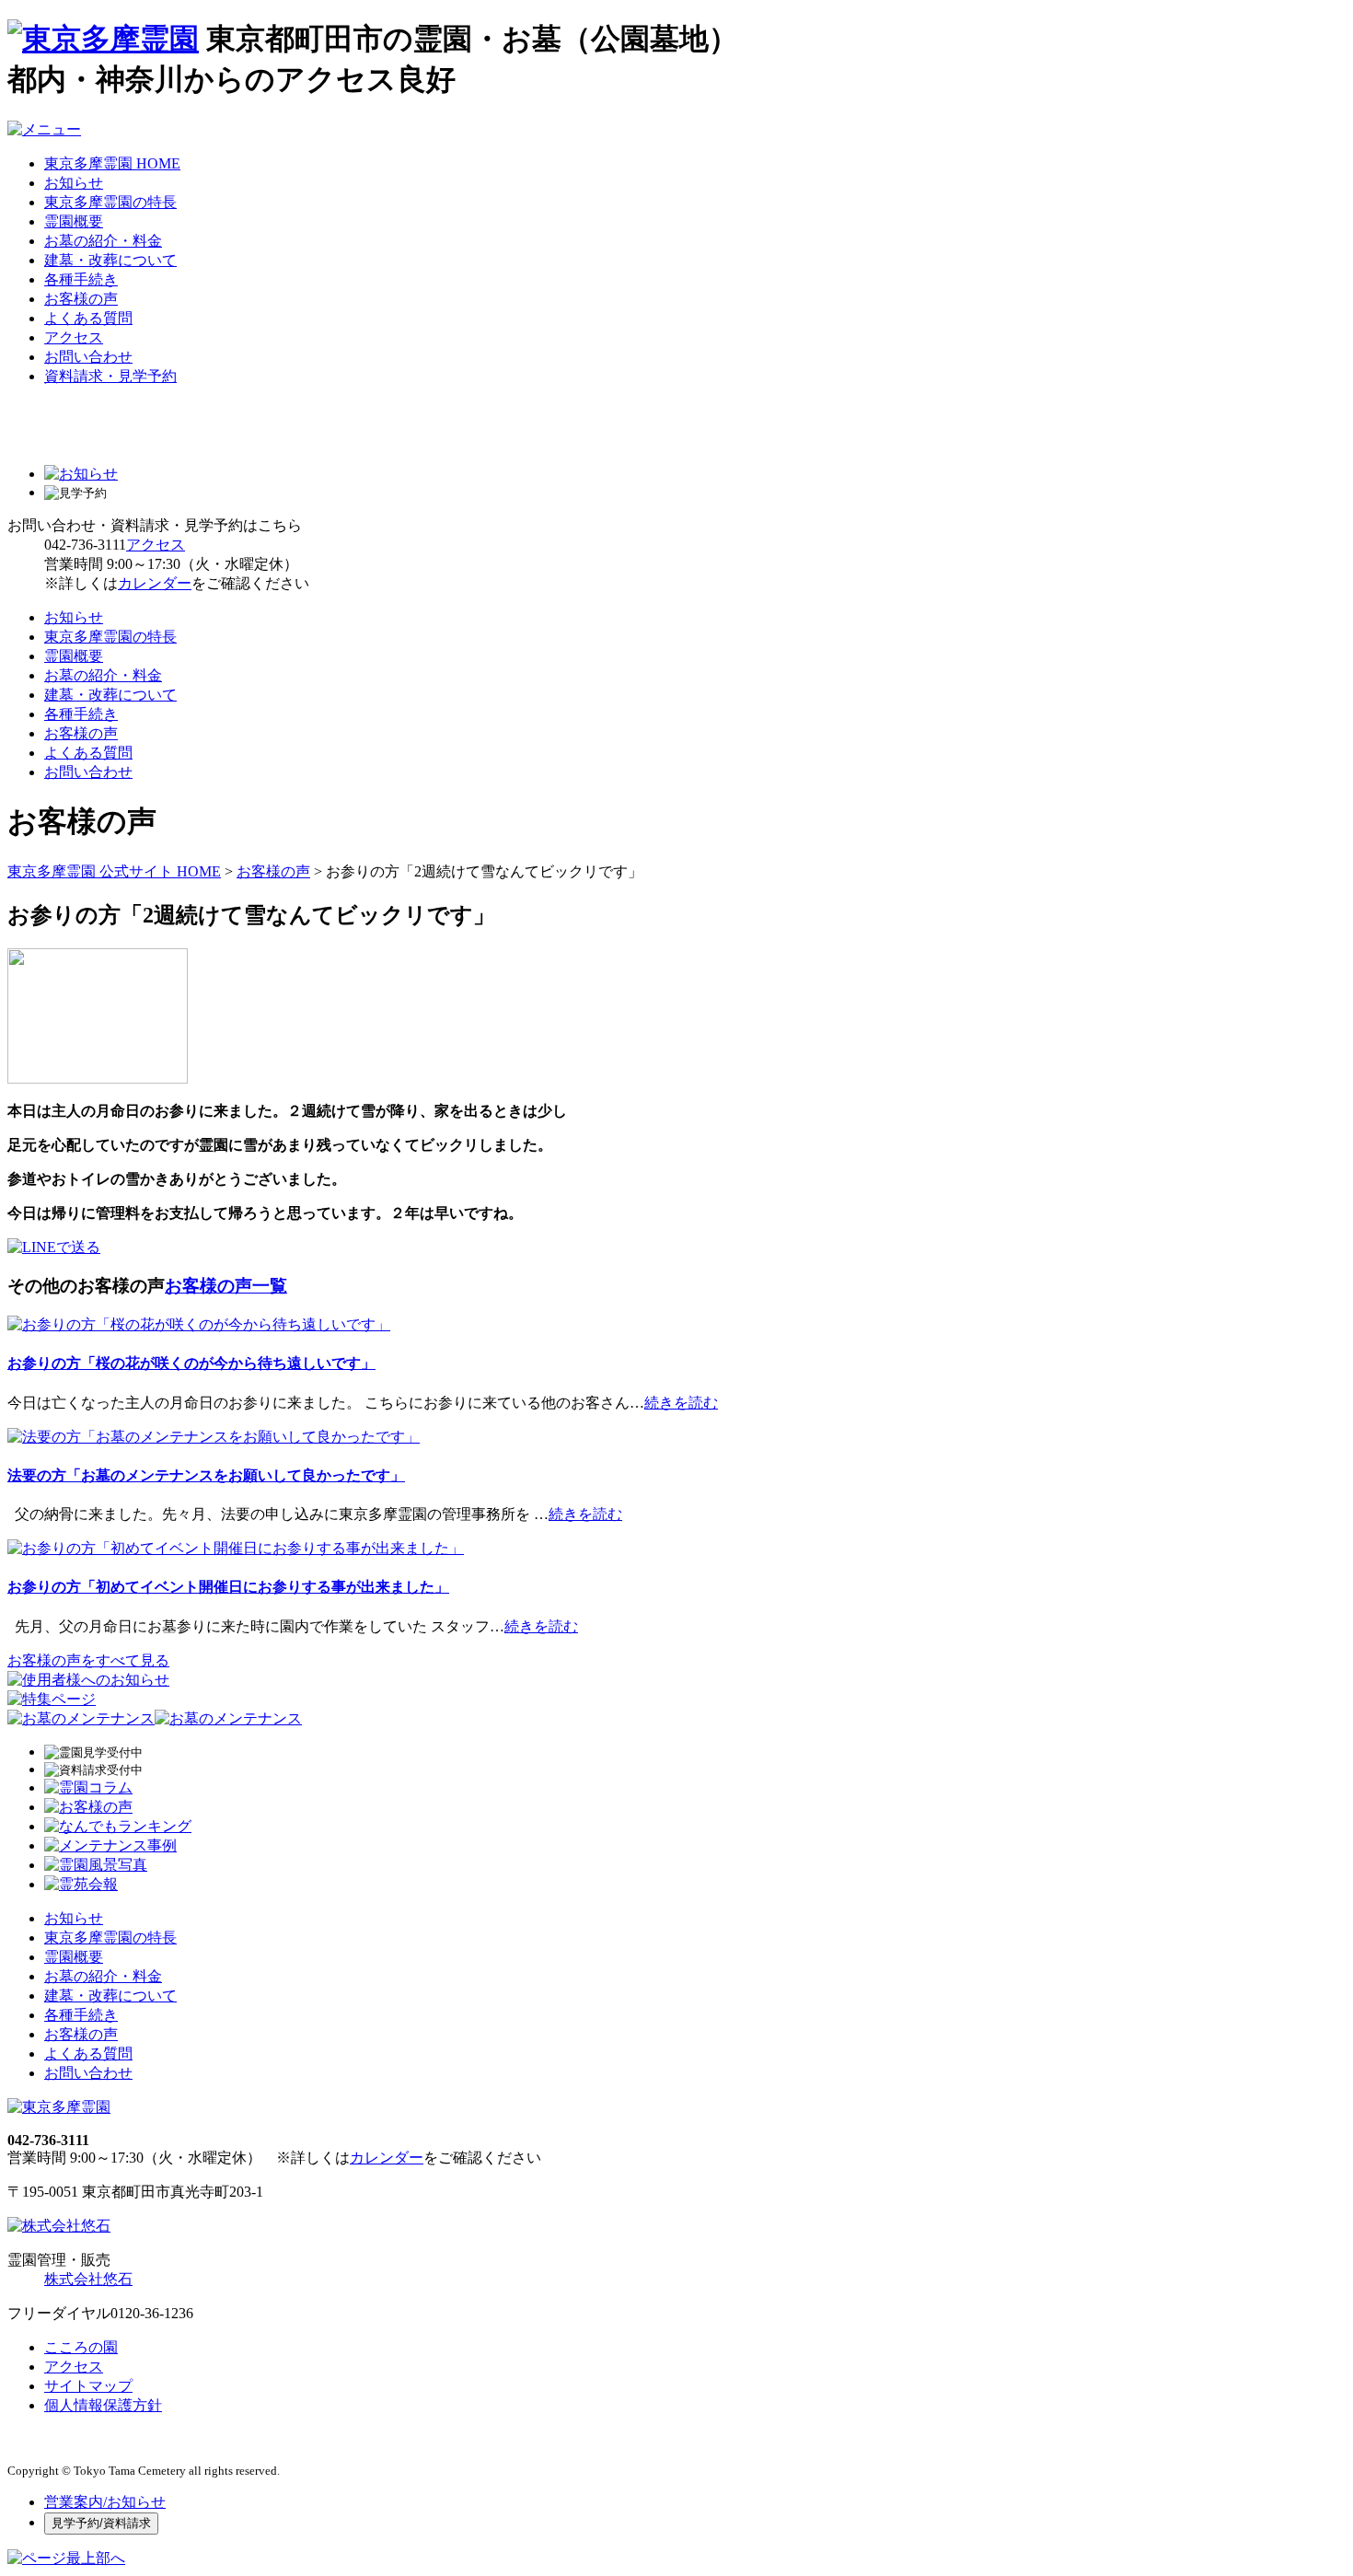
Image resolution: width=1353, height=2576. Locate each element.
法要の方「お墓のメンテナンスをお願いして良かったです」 (206, 1475)
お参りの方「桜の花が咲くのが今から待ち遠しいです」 (191, 1363)
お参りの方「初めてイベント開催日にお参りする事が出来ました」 (228, 1587)
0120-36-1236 (152, 2313)
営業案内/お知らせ (105, 2502)
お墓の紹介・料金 (103, 241)
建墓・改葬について (110, 260)
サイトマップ (88, 2386)
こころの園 (81, 2347)
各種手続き (81, 279)
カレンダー (155, 583)
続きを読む (681, 1403)
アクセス (74, 337)
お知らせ (74, 183)
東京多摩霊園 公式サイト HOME (114, 871)
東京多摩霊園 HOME (112, 163)
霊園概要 (74, 221)
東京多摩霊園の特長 (110, 202)
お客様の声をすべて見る (88, 1660)
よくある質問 (88, 318)
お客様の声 (81, 299)
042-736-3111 (85, 545)
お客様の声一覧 (226, 1286)
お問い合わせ (88, 357)
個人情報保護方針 (103, 2405)
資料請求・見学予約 (110, 376)
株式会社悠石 (88, 2279)
